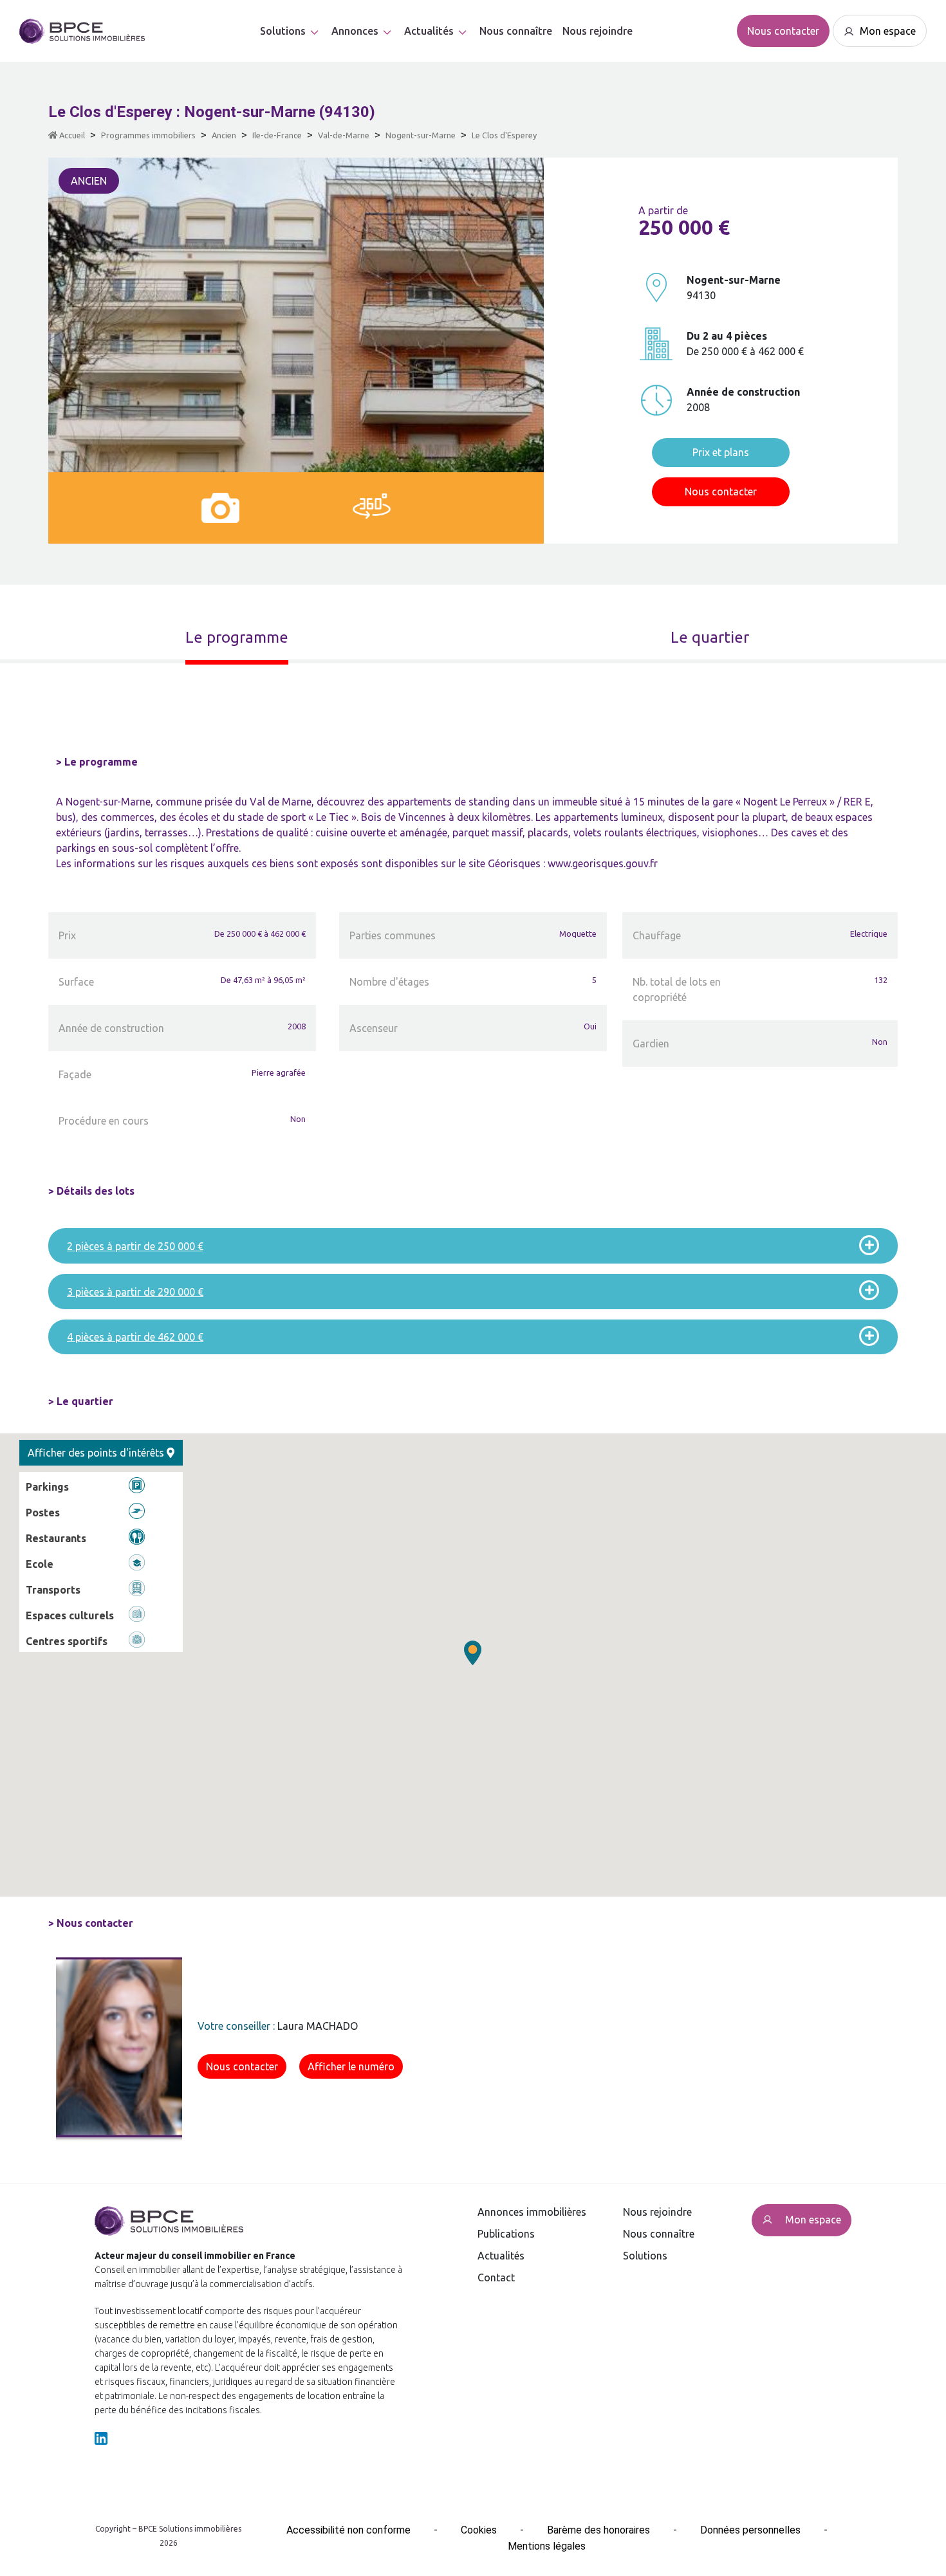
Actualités (501, 2256)
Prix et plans (721, 452)
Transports (53, 1590)
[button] (473, 1653)
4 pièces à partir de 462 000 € (135, 1337)
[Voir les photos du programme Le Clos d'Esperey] (220, 508)
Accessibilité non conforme (348, 2530)
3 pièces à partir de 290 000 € (135, 1292)
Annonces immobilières (532, 2212)
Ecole (40, 1564)
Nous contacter (783, 31)
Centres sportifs (67, 1641)
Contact (496, 2277)
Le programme (237, 637)
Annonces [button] (355, 31)
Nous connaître (516, 31)
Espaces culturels (70, 1615)
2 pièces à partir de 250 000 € (135, 1246)
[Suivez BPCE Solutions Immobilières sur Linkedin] (101, 2437)
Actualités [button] (429, 31)
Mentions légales (547, 2546)
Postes (43, 1513)
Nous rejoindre (598, 31)
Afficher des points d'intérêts (97, 1453)
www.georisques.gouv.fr (603, 863)
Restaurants (56, 1538)
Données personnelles (750, 2530)
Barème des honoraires (598, 2530)
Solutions (283, 31)
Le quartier (710, 637)
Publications (506, 2234)
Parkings (47, 1487)
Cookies (479, 2530)
